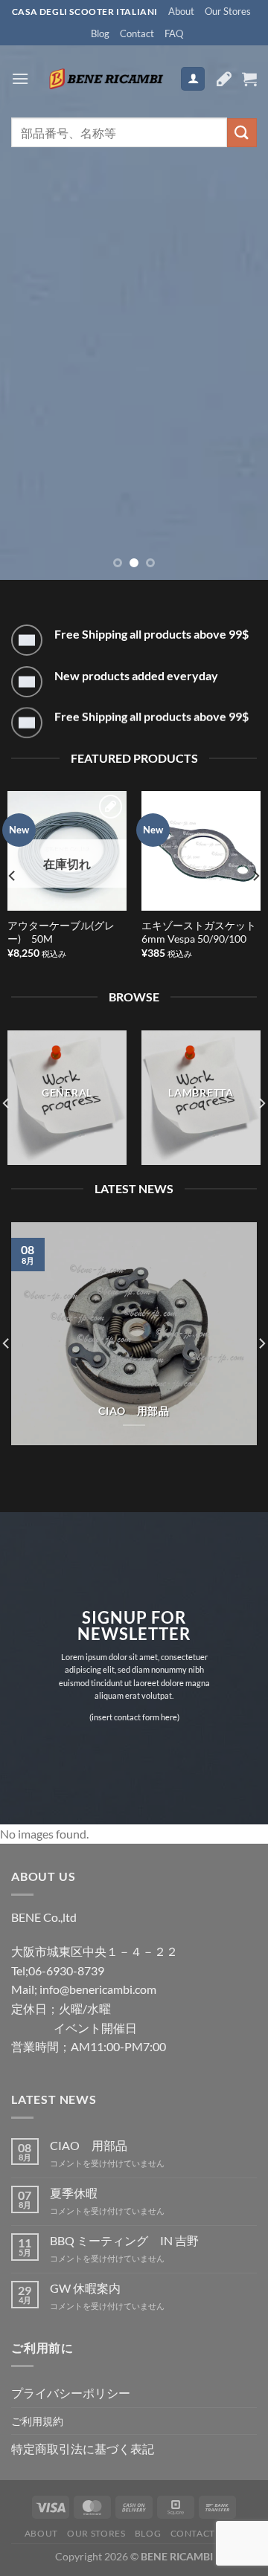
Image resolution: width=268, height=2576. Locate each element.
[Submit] (242, 133)
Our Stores (228, 11)
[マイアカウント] (193, 79)
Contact (137, 33)
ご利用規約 (37, 2421)
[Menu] (20, 78)
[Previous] (13, 876)
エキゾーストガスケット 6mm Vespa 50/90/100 (201, 932)
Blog (100, 33)
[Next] (255, 876)
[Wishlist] (224, 79)
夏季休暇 (74, 2193)
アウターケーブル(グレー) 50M (61, 932)
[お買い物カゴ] (249, 79)
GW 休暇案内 (85, 2288)
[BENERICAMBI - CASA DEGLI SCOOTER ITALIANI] (105, 79)
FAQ (174, 33)
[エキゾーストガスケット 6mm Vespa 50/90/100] (201, 850)
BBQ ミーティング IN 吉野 (124, 2240)
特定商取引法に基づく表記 (83, 2449)
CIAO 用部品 (134, 1411)
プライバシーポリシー (71, 2393)
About (181, 11)
